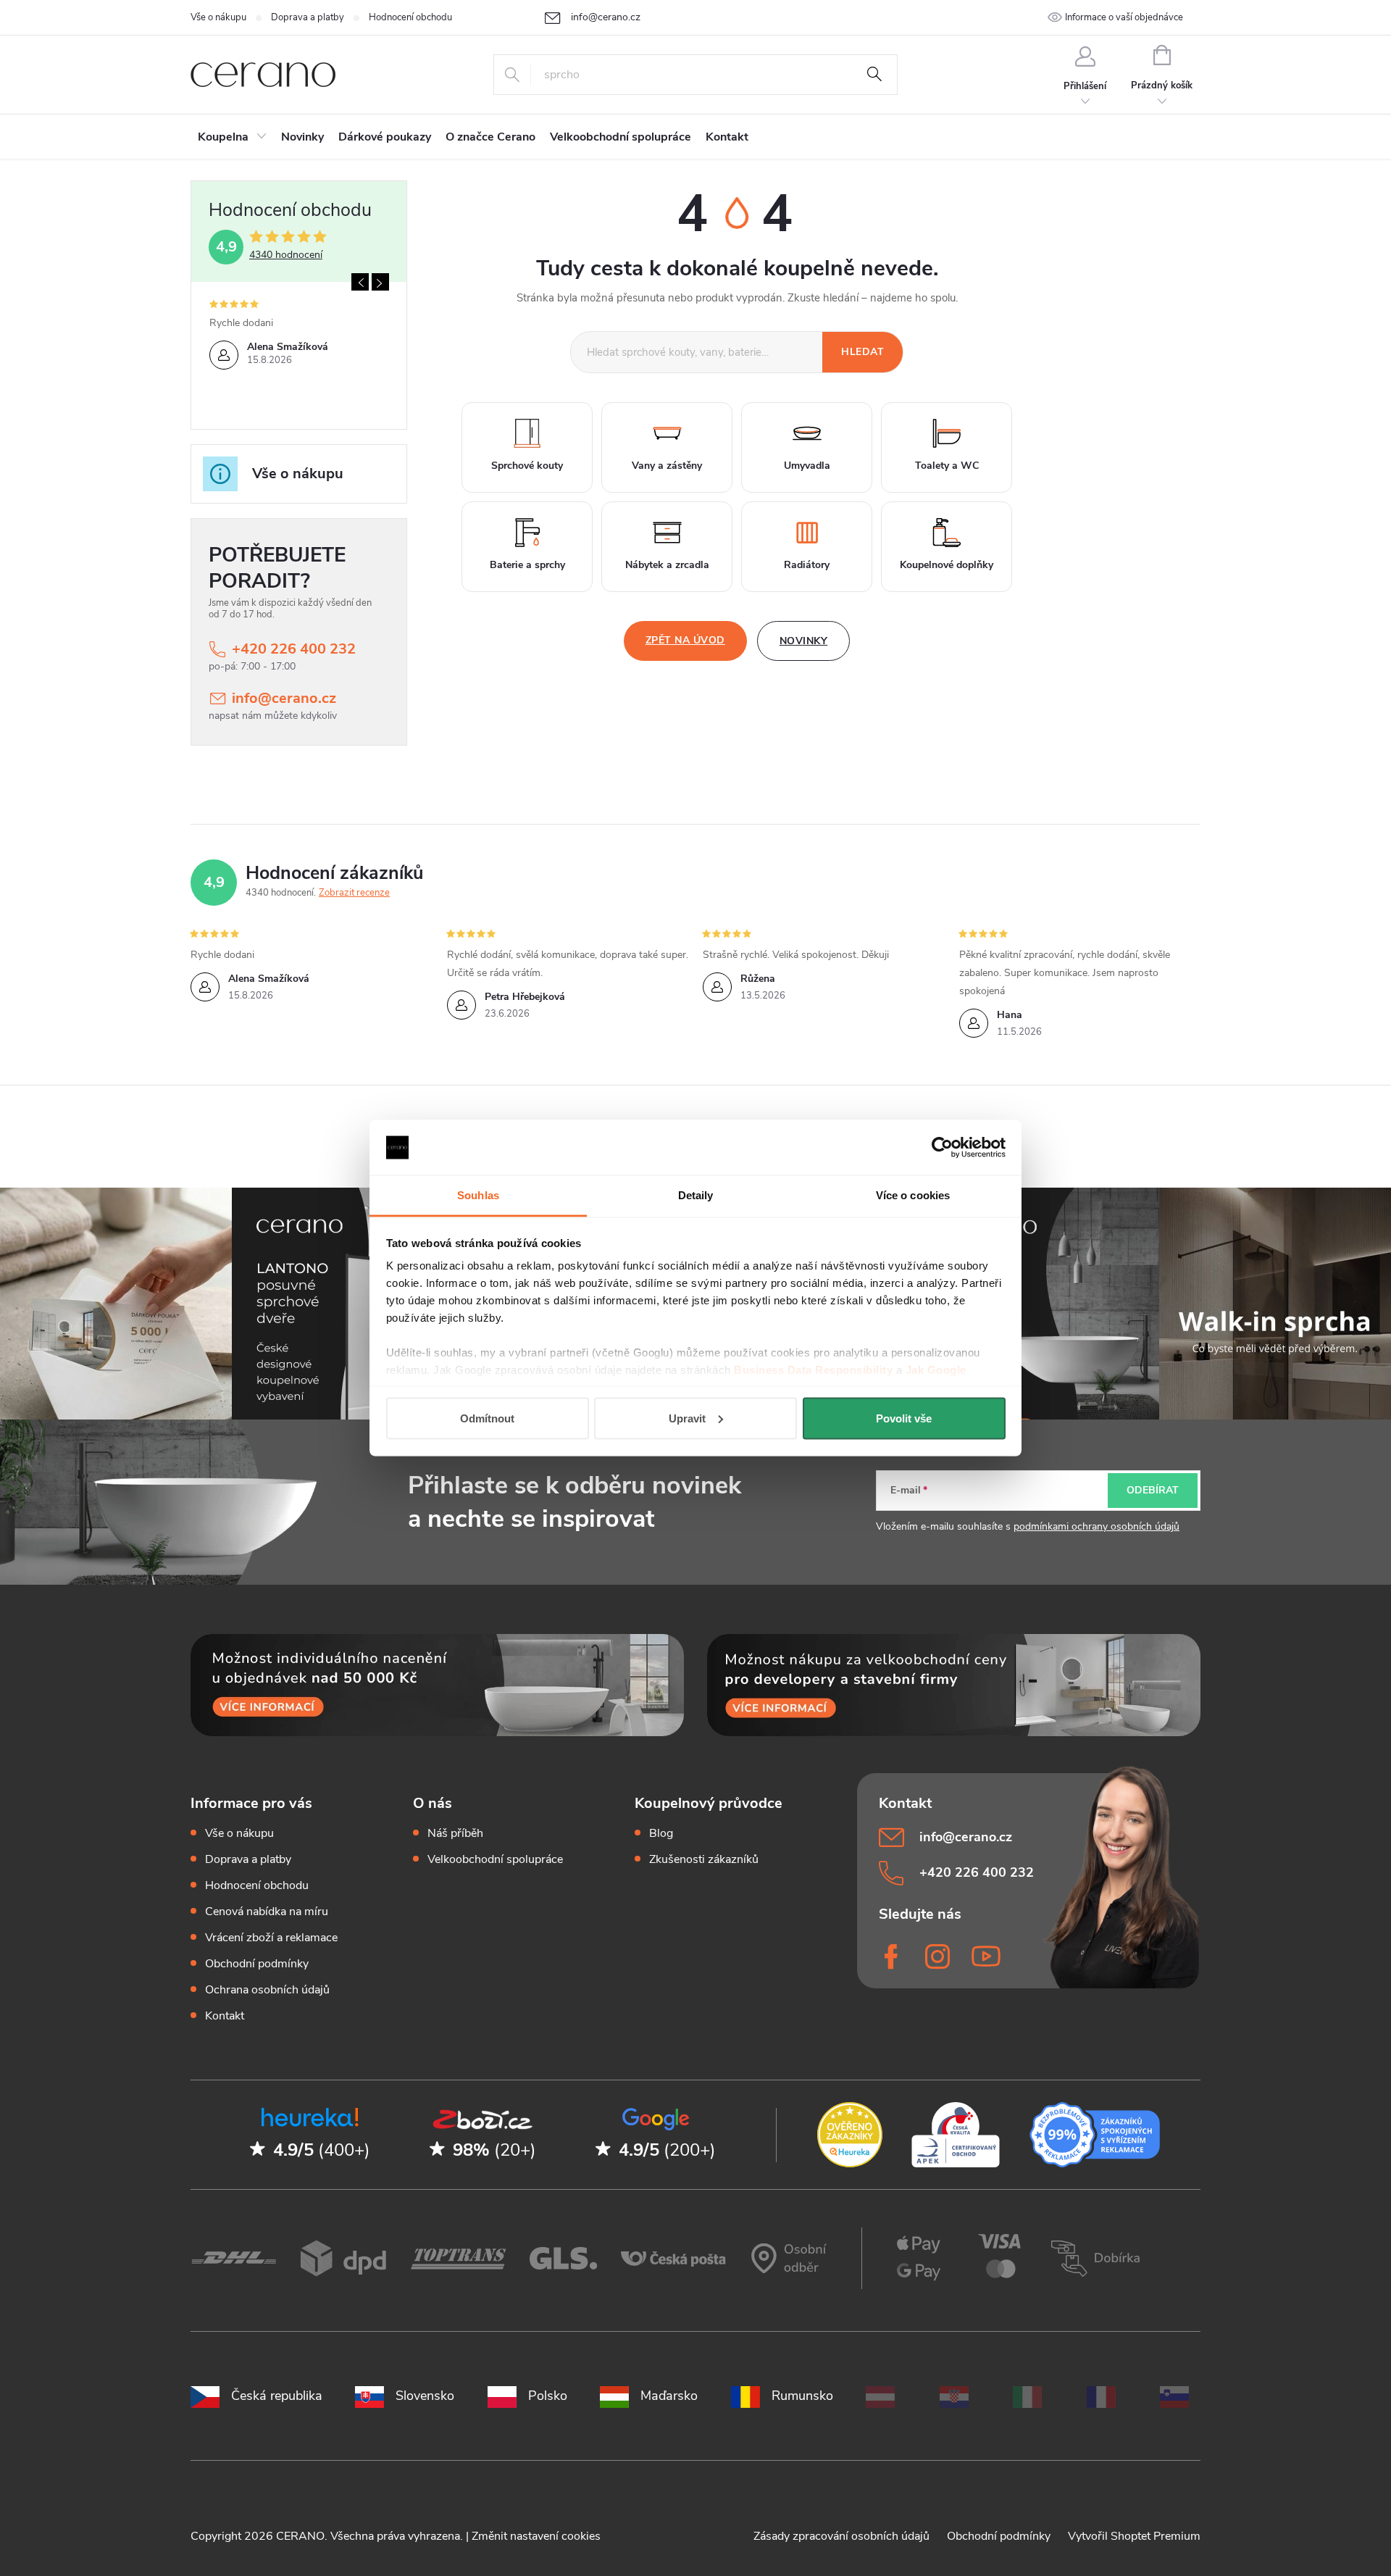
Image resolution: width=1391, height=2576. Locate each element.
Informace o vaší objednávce (1124, 17)
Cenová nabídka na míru (267, 1912)
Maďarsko (669, 2396)
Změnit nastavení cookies (536, 2536)
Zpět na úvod (685, 640)
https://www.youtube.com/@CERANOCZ (986, 1956)
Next (380, 282)
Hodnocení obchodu (410, 17)
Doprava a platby (308, 17)
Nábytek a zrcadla (667, 565)
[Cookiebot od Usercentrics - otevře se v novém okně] (942, 1148)
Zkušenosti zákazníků (704, 1859)
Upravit (687, 1418)
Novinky (804, 641)
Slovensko (425, 2396)
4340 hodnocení (286, 255)
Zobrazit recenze (354, 893)
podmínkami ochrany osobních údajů (1096, 1526)
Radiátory (807, 565)
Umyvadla (807, 466)
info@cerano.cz (284, 698)
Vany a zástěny (667, 466)
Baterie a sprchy (527, 565)
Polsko (548, 2396)
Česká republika (277, 2396)
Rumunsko (802, 2396)
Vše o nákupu (218, 17)
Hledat (874, 75)
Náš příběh (455, 1833)
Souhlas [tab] (478, 1195)
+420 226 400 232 (294, 649)
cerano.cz (940, 1956)
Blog (661, 1833)
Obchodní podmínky (257, 1964)
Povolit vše (904, 1418)
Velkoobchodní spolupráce (495, 1859)
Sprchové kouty (527, 466)
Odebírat (1153, 1490)
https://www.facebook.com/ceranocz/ (893, 1956)
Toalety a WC (947, 466)
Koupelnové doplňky (947, 565)
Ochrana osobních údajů (267, 1990)
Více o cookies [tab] (913, 1195)
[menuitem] (232, 137)
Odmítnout (487, 1418)
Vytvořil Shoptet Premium (1134, 2536)
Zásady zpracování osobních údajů (843, 2536)
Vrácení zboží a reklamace (271, 1938)
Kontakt (225, 2016)
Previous (360, 282)
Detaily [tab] (696, 1195)
